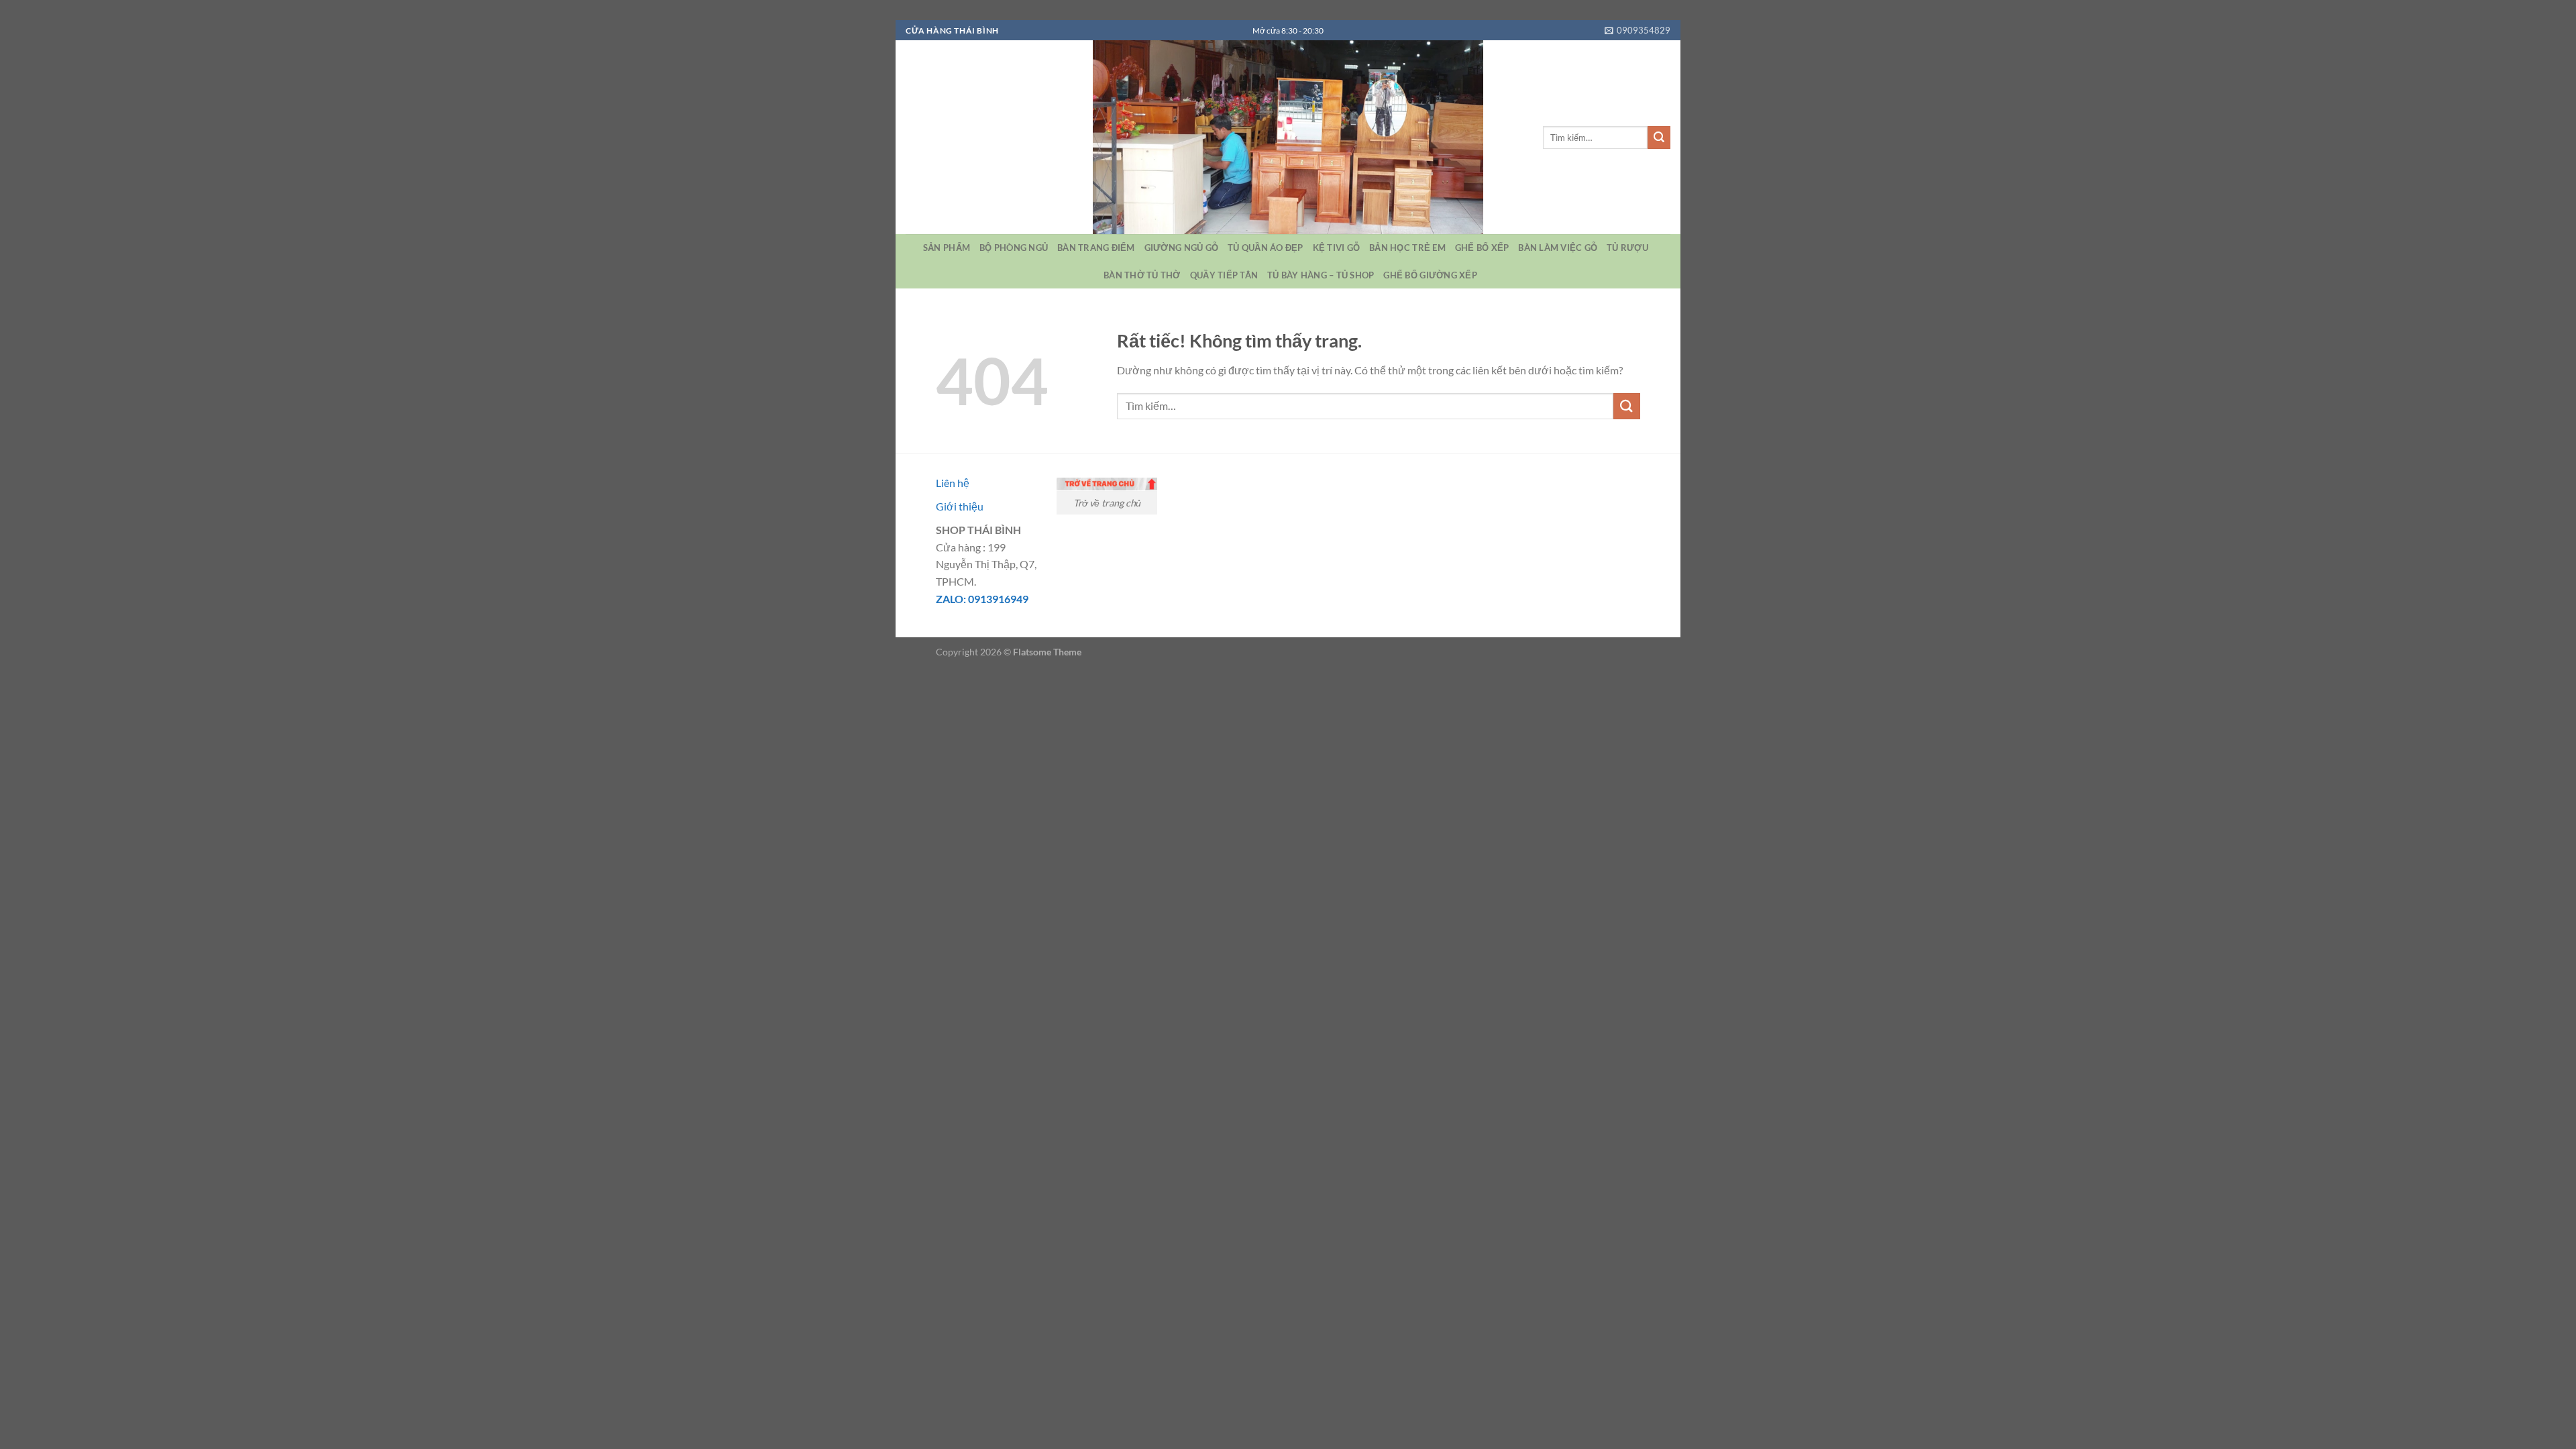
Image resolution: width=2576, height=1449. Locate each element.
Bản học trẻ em (1407, 248)
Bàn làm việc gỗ (1558, 248)
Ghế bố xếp (1482, 248)
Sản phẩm (947, 248)
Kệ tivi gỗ (1337, 248)
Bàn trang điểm (1096, 248)
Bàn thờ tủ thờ (1142, 275)
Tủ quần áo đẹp (1266, 248)
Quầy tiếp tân (1224, 275)
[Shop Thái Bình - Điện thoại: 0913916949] (1288, 137)
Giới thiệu (960, 506)
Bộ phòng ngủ (1014, 248)
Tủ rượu (1627, 248)
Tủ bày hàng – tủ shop (1321, 275)
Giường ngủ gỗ (1181, 248)
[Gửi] (1659, 138)
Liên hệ (953, 483)
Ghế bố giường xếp (1430, 275)
